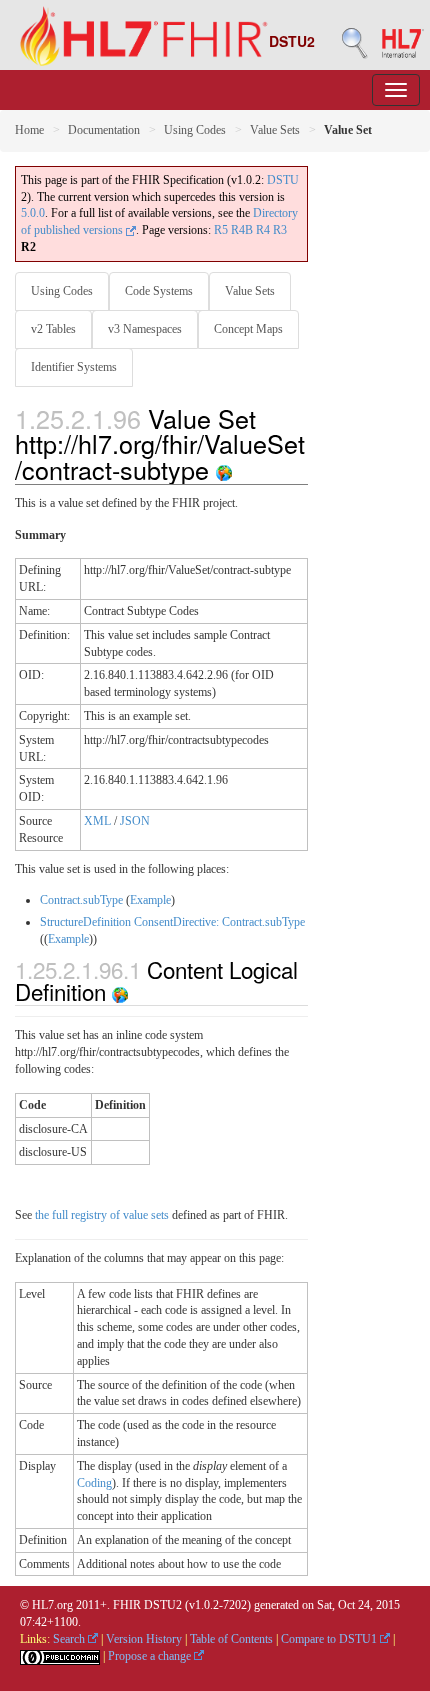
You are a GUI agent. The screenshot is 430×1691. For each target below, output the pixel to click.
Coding (94, 1483)
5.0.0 (33, 213)
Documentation (104, 130)
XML (97, 821)
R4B (242, 230)
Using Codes (195, 130)
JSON (135, 821)
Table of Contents (231, 1639)
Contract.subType (81, 900)
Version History (144, 1639)
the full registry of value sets (102, 1215)
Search (70, 1639)
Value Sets (275, 130)
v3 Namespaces (145, 329)
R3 (280, 230)
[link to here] (224, 469)
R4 (263, 230)
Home (29, 130)
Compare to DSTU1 (330, 1639)
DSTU (283, 180)
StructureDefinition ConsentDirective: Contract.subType (172, 922)
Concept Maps (248, 329)
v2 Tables (53, 329)
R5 (221, 230)
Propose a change (151, 1656)
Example (150, 900)
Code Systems (159, 291)
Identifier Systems (74, 367)
